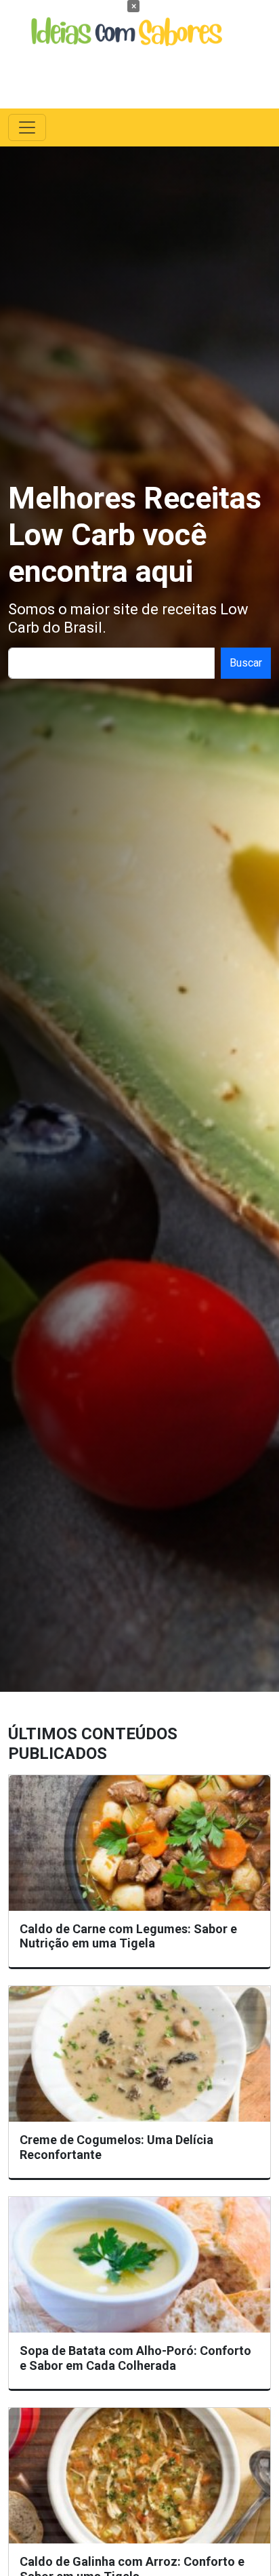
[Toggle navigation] (27, 127)
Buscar (246, 663)
